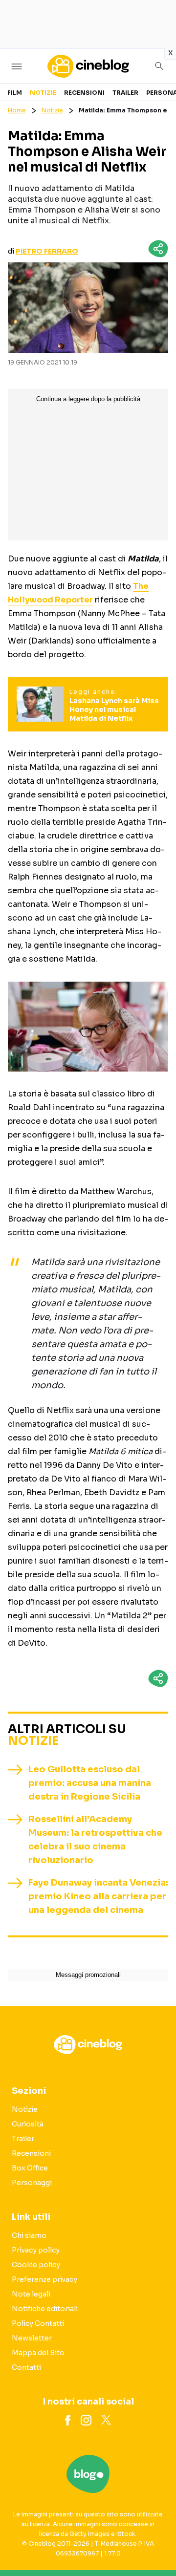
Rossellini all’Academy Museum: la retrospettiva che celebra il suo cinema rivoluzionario (95, 1840)
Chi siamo (29, 2235)
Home (17, 110)
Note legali (31, 2294)
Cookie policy (36, 2265)
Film (15, 93)
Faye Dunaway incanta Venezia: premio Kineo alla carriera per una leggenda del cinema (98, 1896)
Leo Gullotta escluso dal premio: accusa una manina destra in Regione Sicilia (90, 1783)
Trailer (125, 93)
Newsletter (32, 2338)
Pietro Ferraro (47, 251)
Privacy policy (36, 2250)
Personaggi (32, 2183)
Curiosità (28, 2124)
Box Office (30, 2168)
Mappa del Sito (38, 2353)
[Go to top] (156, 2544)
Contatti (26, 2367)
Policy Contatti (38, 2323)
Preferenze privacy (44, 2279)
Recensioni (84, 93)
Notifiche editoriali (45, 2309)
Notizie (43, 93)
